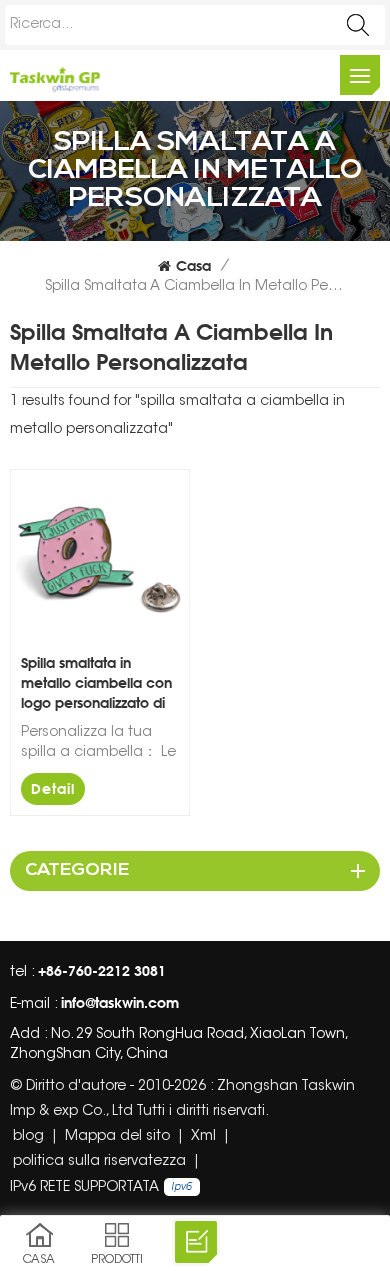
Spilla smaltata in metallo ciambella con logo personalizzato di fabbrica (96, 683)
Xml (203, 1137)
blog (28, 1137)
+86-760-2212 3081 (102, 970)
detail (53, 788)
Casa (193, 265)
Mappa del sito (117, 1137)
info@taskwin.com (120, 1002)
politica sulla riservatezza (99, 1162)
